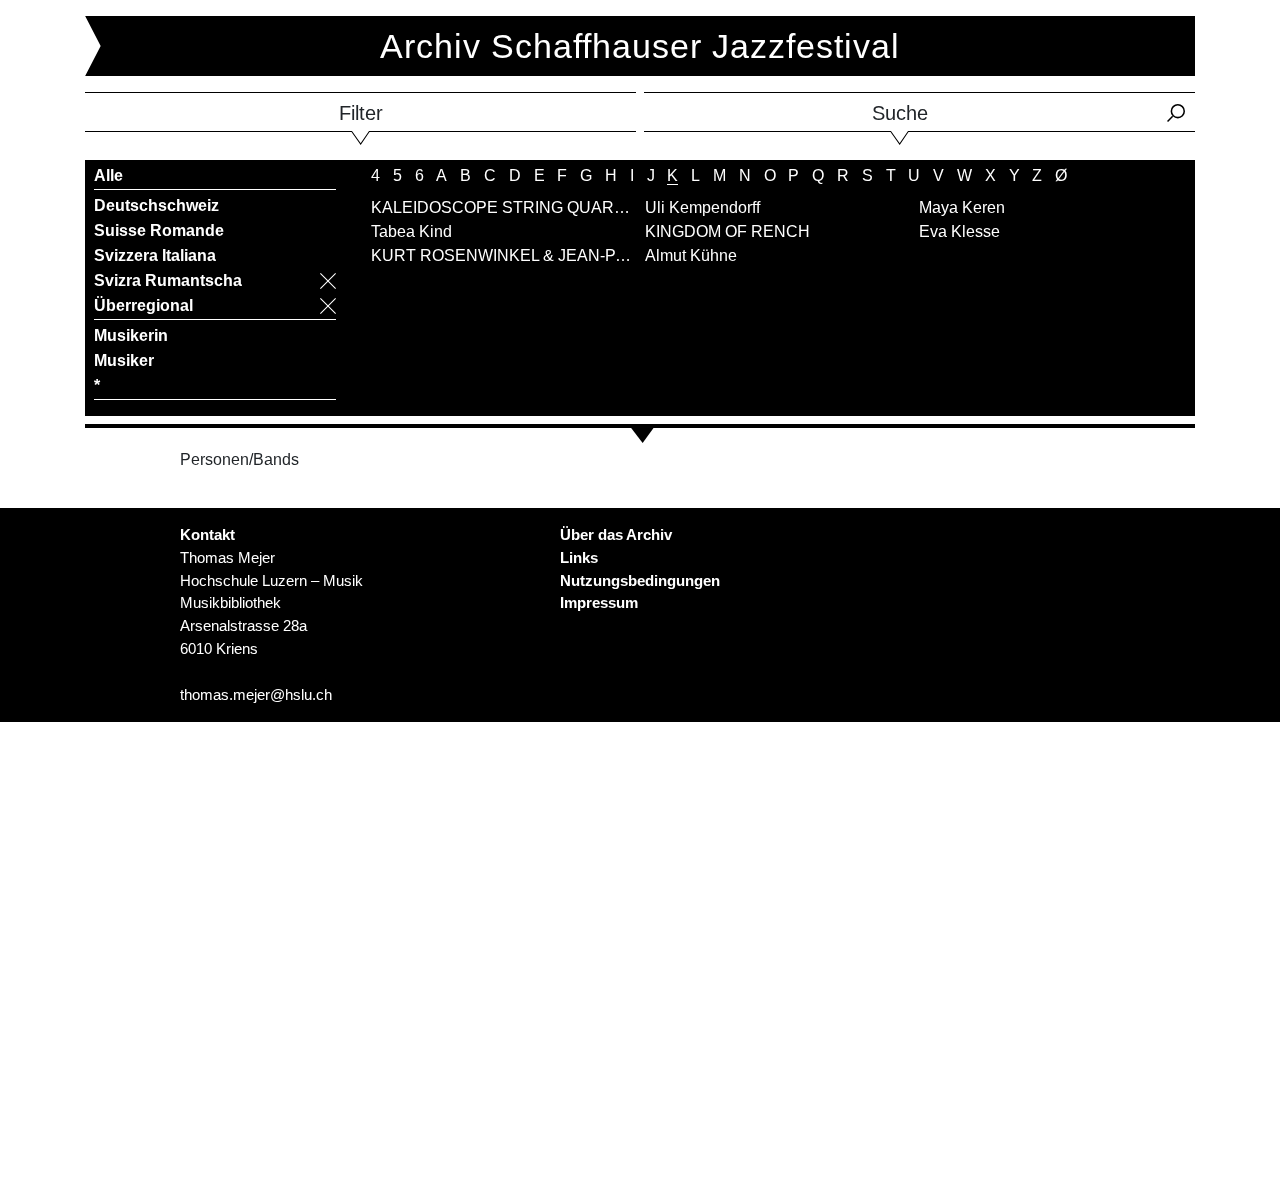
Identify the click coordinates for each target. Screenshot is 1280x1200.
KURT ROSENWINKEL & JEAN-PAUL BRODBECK (556, 255)
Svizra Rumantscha (168, 280)
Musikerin (131, 335)
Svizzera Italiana (155, 255)
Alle (108, 175)
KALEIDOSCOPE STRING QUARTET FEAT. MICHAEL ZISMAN (601, 207)
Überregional (143, 305)
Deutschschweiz (156, 205)
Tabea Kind (411, 231)
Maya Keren (962, 207)
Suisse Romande (159, 230)
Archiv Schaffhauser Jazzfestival (640, 46)
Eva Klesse (959, 231)
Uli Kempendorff (702, 207)
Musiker (124, 360)
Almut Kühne (691, 255)
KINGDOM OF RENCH (727, 231)
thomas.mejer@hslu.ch (256, 694)
